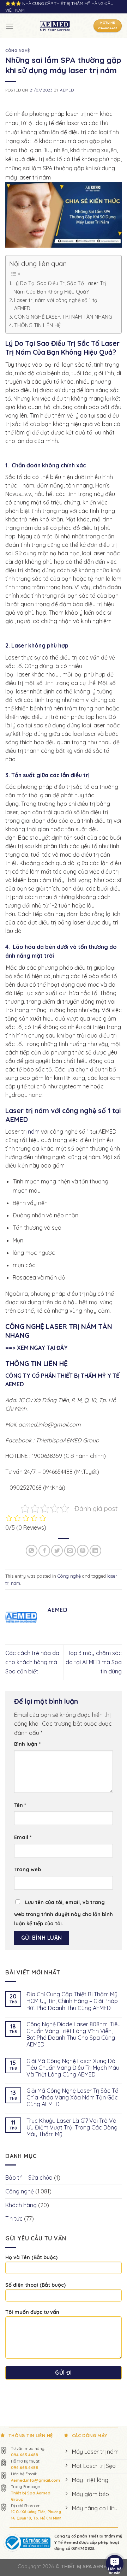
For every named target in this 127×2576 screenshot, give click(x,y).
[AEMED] (55, 26)
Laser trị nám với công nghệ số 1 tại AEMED (56, 304)
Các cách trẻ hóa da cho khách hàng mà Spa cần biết (32, 1662)
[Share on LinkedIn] (95, 1551)
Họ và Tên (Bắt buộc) (31, 2257)
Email (23, 1837)
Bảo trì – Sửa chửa (29, 2178)
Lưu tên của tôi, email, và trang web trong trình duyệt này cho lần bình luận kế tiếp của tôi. (64, 1913)
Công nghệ (18, 51)
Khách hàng (21, 2205)
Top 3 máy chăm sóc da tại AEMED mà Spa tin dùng (94, 1662)
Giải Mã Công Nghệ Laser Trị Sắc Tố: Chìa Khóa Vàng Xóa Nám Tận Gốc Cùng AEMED (73, 2098)
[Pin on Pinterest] (83, 1551)
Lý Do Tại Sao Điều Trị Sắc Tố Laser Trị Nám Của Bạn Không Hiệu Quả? (60, 287)
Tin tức (14, 2218)
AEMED (67, 90)
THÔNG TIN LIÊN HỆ (37, 325)
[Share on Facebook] (44, 1551)
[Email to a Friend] (70, 1551)
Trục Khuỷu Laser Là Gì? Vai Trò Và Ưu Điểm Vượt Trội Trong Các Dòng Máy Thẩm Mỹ (72, 2128)
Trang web (28, 1869)
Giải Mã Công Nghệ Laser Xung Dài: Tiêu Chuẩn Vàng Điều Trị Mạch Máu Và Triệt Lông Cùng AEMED (73, 2068)
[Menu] (10, 26)
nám (33, 1132)
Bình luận (27, 1744)
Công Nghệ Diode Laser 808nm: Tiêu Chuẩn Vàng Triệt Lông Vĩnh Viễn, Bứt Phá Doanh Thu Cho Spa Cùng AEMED (74, 2035)
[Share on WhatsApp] (32, 1551)
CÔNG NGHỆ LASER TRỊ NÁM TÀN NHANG (63, 317)
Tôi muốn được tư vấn (32, 2312)
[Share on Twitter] (57, 1551)
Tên (20, 1805)
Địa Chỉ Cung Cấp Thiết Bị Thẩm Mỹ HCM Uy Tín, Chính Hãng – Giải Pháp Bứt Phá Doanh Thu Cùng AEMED (72, 2001)
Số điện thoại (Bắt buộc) (35, 2285)
